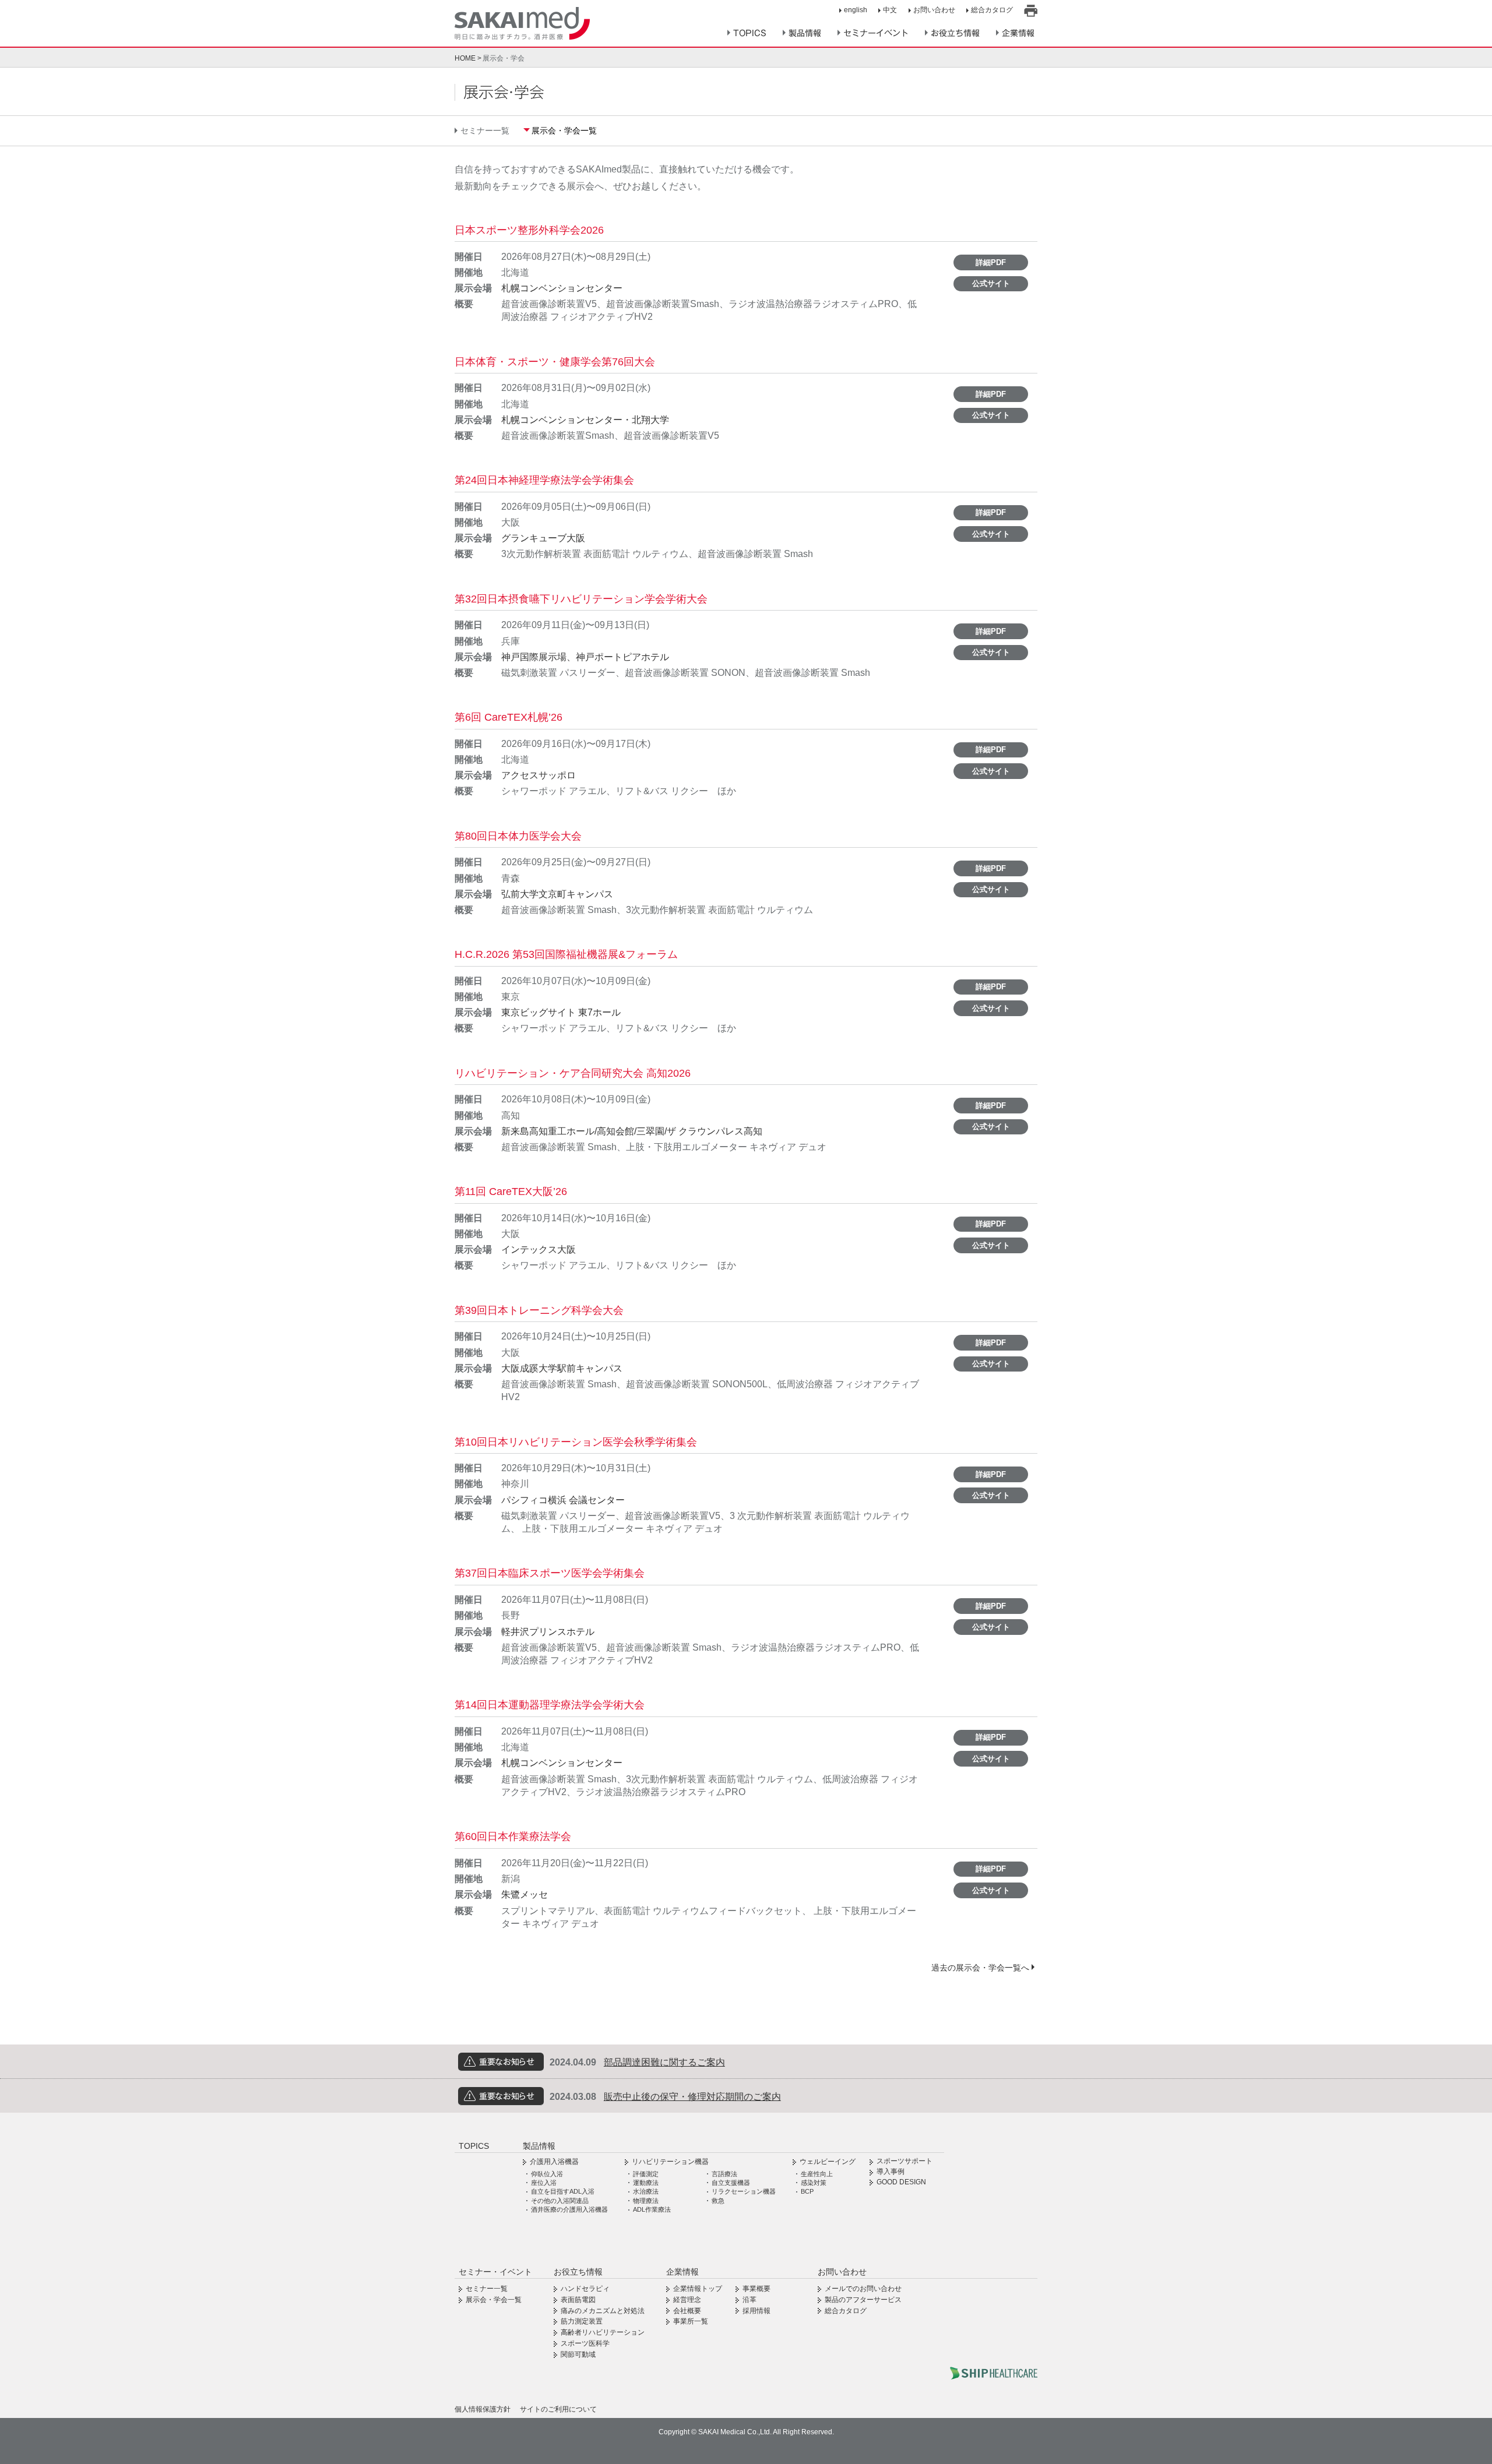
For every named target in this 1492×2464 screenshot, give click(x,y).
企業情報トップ (698, 2289)
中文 (890, 10)
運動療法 (646, 2183)
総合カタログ (992, 10)
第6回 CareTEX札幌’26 (509, 717)
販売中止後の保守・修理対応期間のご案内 (692, 2097)
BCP (807, 2191)
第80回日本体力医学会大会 (518, 836)
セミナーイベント (876, 33)
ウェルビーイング (828, 2162)
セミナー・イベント (495, 2272)
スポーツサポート (905, 2161)
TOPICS (750, 33)
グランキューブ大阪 (543, 538)
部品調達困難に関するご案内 (664, 2062)
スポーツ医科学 (585, 2343)
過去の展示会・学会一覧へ (980, 1968)
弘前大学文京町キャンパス (557, 894)
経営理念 (687, 2300)
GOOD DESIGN (901, 2182)
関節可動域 (578, 2354)
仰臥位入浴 (547, 2174)
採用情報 (756, 2311)
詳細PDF (991, 262)
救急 (718, 2201)
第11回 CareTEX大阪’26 (511, 1192)
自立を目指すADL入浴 (563, 2191)
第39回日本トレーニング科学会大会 (539, 1310)
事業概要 (756, 2289)
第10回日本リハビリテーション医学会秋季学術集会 (576, 1442)
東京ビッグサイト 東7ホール (561, 1012)
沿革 (749, 2300)
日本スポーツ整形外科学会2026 (529, 230)
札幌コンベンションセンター (562, 288)
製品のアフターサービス (863, 2300)
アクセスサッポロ (539, 775)
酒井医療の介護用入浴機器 (569, 2209)
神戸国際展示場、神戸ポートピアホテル (585, 657)
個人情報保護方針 (483, 2409)
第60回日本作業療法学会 (513, 1836)
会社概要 (687, 2311)
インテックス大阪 (539, 1249)
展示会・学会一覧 (564, 131)
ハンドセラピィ (585, 2289)
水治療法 (646, 2191)
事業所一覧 (691, 2321)
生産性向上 (817, 2174)
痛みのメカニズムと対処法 (603, 2311)
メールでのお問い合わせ (863, 2289)
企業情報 (1018, 33)
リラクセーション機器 (744, 2191)
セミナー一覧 (485, 131)
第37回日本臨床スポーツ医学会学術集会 (550, 1573)
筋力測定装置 (582, 2321)
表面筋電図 (578, 2300)
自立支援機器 (731, 2183)
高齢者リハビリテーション (603, 2332)
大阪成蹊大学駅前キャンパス (562, 1368)
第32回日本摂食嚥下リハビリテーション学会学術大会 (581, 599)
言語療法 (724, 2174)
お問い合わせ (934, 10)
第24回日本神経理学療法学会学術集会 (544, 480)
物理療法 (646, 2201)
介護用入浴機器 (554, 2162)
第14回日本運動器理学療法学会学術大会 (550, 1705)
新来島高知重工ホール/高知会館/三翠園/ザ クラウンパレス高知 (632, 1131)
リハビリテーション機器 (670, 2162)
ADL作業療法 (652, 2209)
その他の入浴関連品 (560, 2201)
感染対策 (814, 2183)
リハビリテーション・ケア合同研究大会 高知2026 (573, 1073)
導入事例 (891, 2172)
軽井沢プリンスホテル (548, 1632)
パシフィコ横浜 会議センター (563, 1500)
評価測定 (646, 2174)
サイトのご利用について (558, 2409)
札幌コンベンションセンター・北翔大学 (585, 420)
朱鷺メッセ (525, 1894)
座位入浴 (544, 2183)
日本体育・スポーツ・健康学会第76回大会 (555, 362)
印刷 (1031, 11)
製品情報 (805, 33)
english (856, 10)
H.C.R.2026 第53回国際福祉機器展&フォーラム (566, 954)
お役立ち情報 (955, 33)
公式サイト (991, 283)
